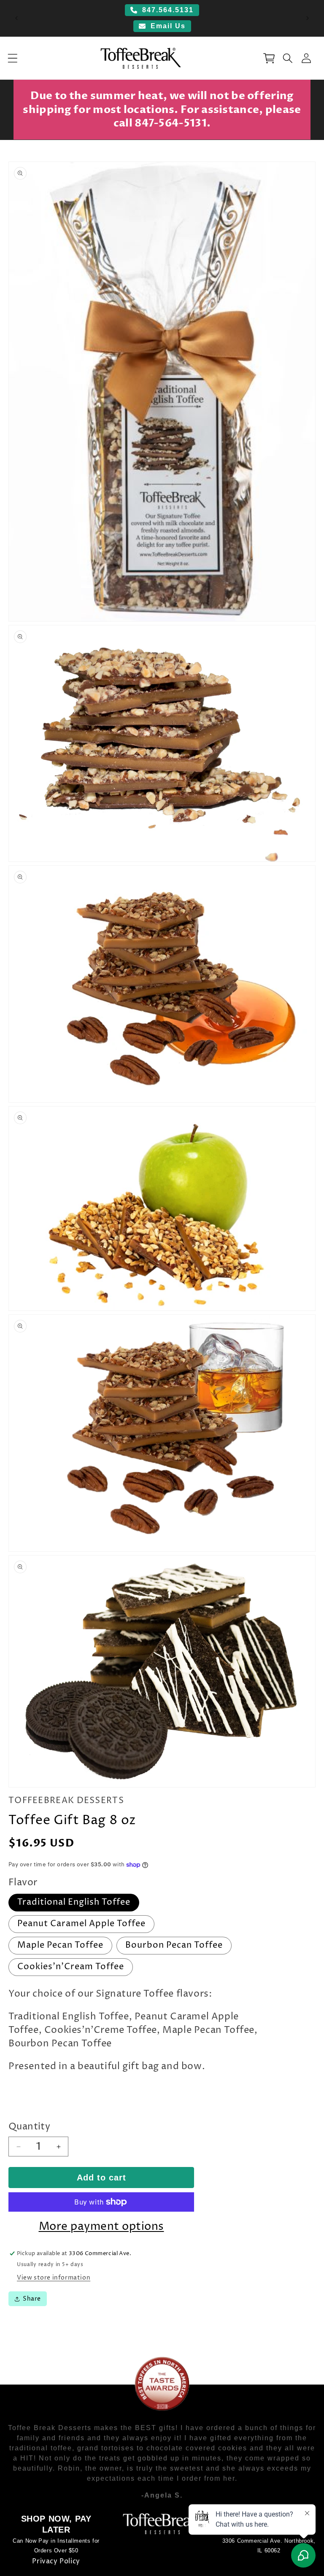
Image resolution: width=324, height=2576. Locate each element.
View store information (54, 2278)
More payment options (101, 2227)
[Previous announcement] (16, 18)
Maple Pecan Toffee (60, 1945)
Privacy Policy (56, 2561)
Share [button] (32, 2299)
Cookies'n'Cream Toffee (71, 1967)
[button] (13, 58)
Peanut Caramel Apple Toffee (81, 1924)
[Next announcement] (308, 18)
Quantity (29, 2127)
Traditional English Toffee (74, 1902)
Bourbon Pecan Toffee (174, 1945)
